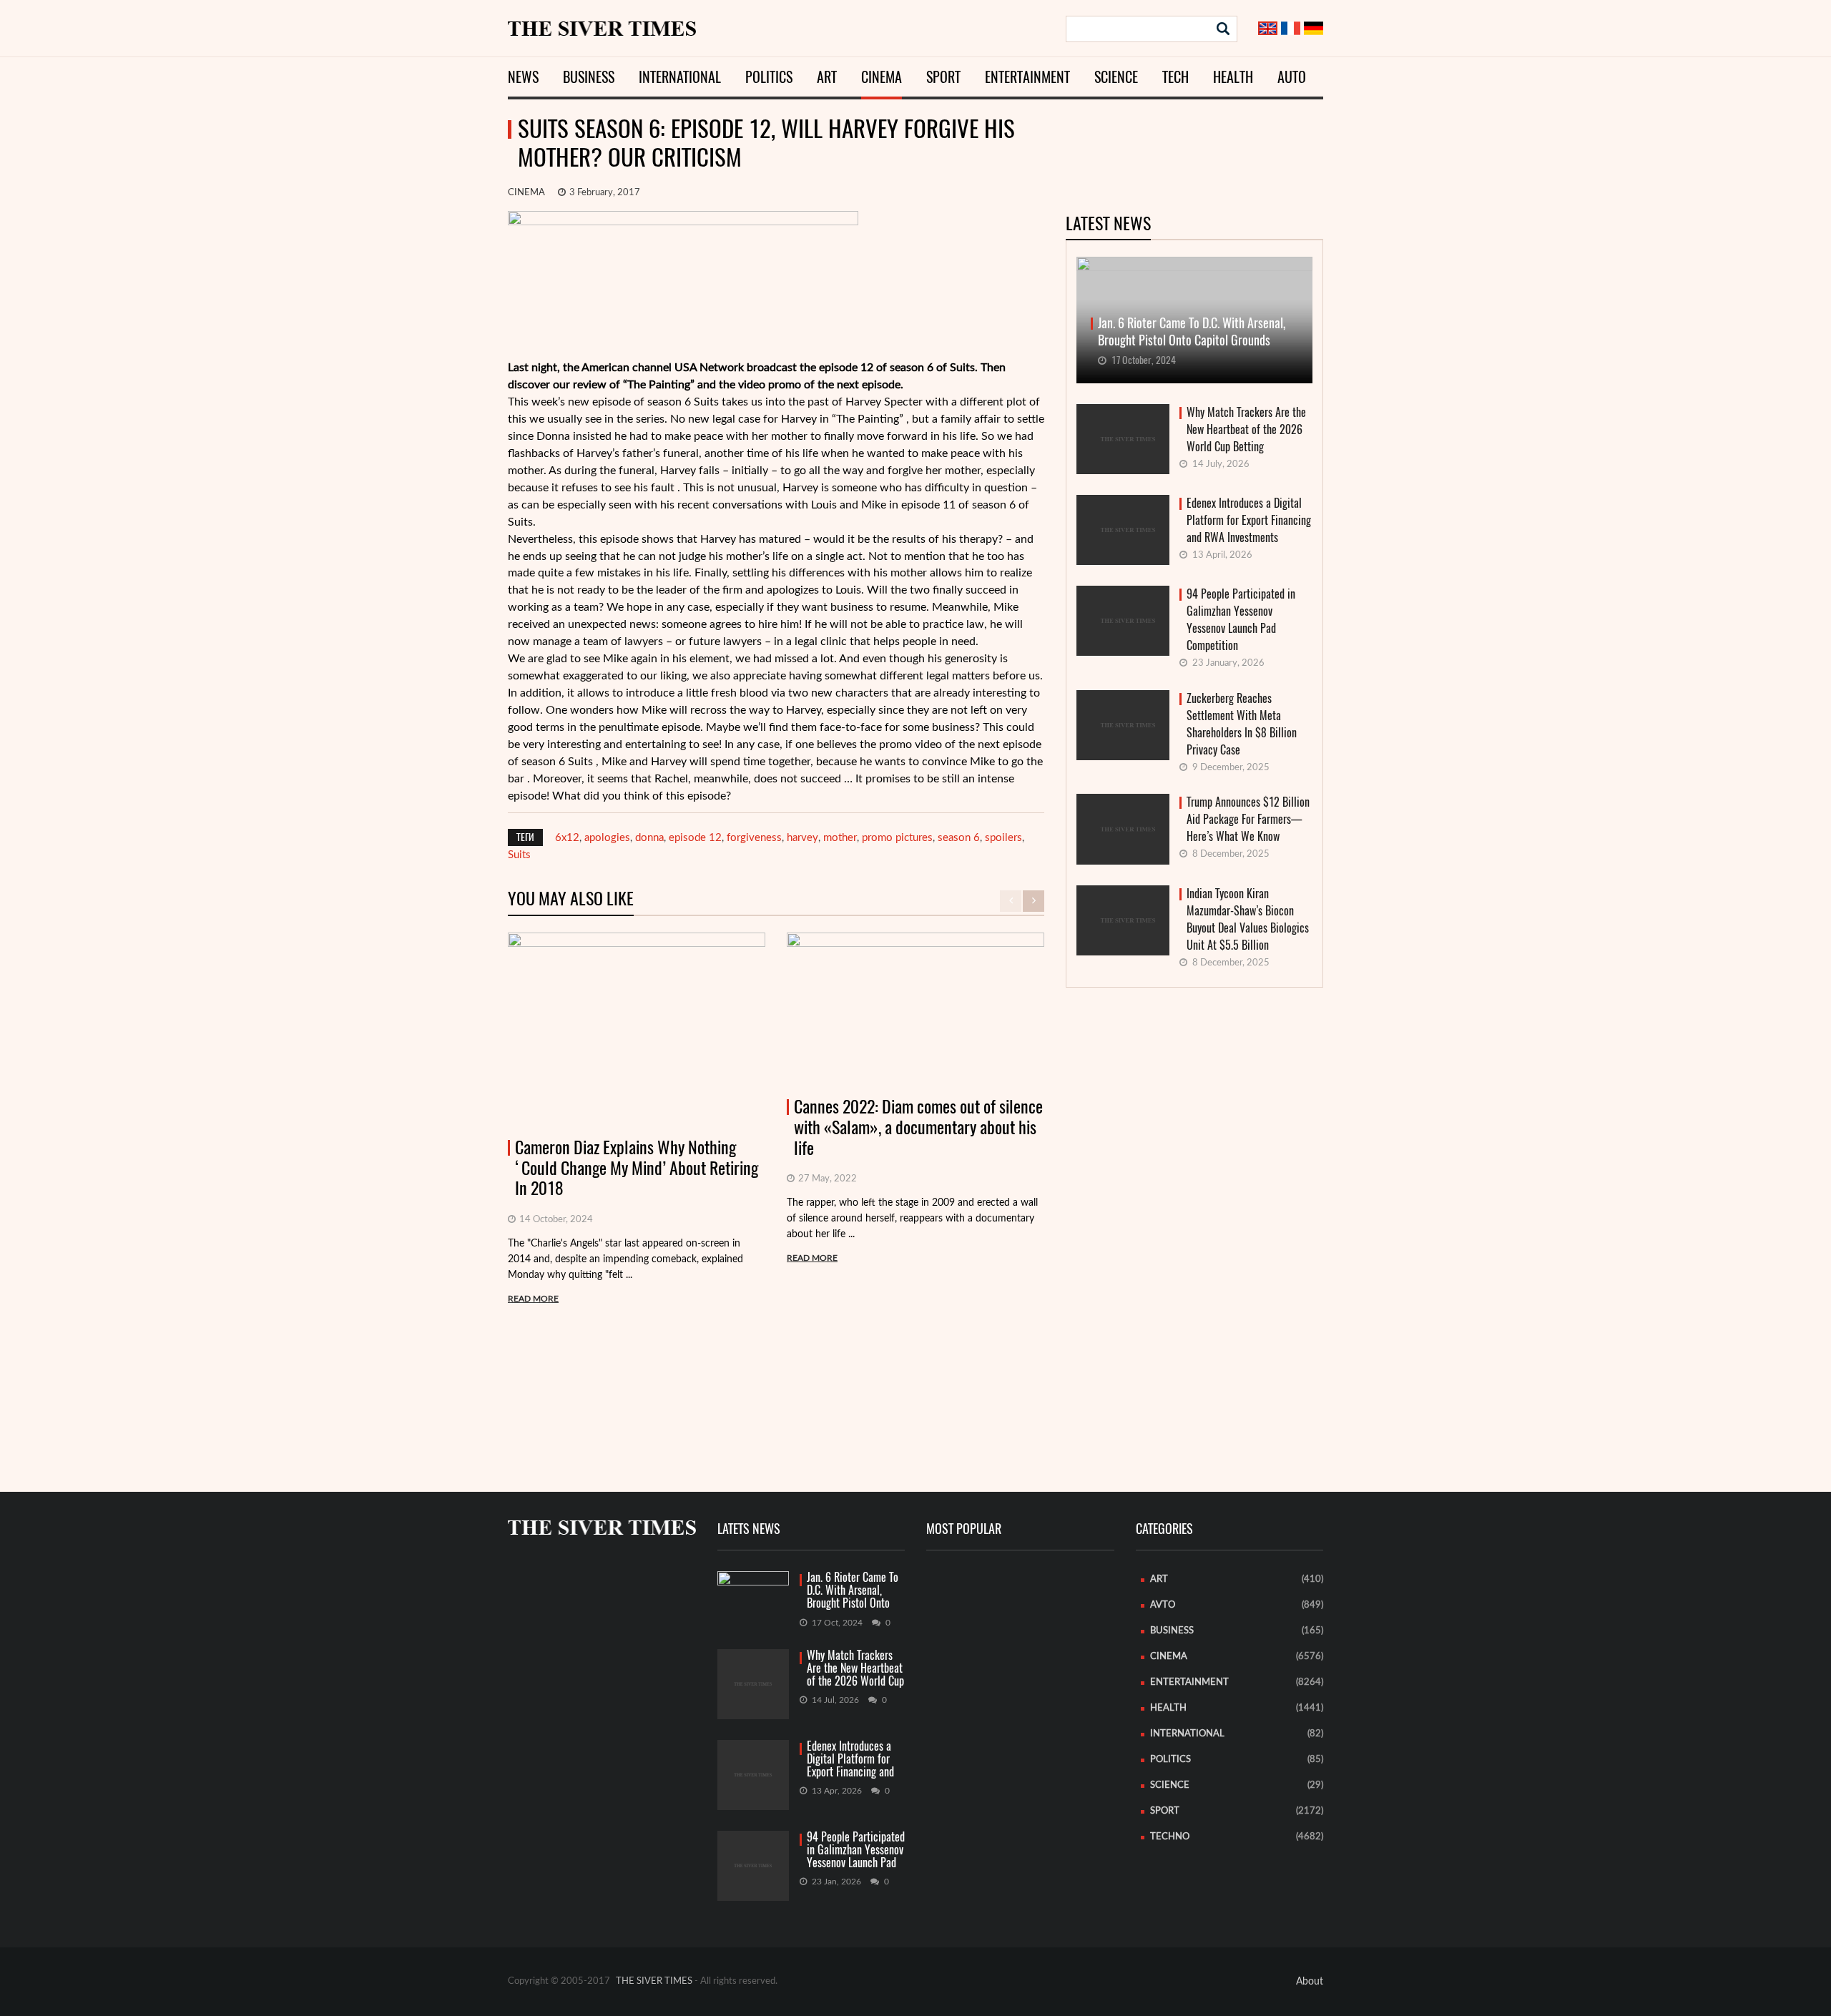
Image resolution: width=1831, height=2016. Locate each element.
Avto (1163, 1605)
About (1310, 1982)
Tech (1175, 77)
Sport (943, 77)
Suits (519, 855)
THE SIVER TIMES (654, 1981)
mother (840, 838)
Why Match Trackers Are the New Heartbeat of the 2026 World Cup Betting (1246, 429)
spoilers (1003, 838)
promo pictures (897, 838)
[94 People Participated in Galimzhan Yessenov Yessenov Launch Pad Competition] (753, 1866)
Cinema (882, 77)
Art (827, 77)
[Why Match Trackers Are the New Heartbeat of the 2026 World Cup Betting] (753, 1684)
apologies (607, 838)
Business (589, 77)
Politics (769, 77)
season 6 (959, 838)
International (680, 77)
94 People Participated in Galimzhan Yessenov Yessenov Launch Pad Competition (1241, 620)
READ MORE (533, 1299)
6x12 (567, 838)
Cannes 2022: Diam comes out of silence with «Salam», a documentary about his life (918, 1127)
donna (649, 838)
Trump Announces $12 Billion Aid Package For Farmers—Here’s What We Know (1248, 819)
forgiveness (754, 838)
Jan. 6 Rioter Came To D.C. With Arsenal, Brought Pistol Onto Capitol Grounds (853, 1591)
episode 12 (695, 838)
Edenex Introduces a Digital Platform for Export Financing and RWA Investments (1249, 520)
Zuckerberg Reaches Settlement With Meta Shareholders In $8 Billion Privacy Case (1242, 724)
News (523, 77)
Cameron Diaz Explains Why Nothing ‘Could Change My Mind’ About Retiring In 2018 (637, 1168)
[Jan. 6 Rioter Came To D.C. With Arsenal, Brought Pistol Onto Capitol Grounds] (753, 1590)
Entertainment (1027, 77)
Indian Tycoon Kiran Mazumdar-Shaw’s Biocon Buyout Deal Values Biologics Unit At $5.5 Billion (1248, 919)
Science (1116, 77)
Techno (1170, 1837)
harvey (802, 838)
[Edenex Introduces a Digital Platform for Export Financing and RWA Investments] (753, 1775)
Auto (1292, 77)
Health (1233, 77)
